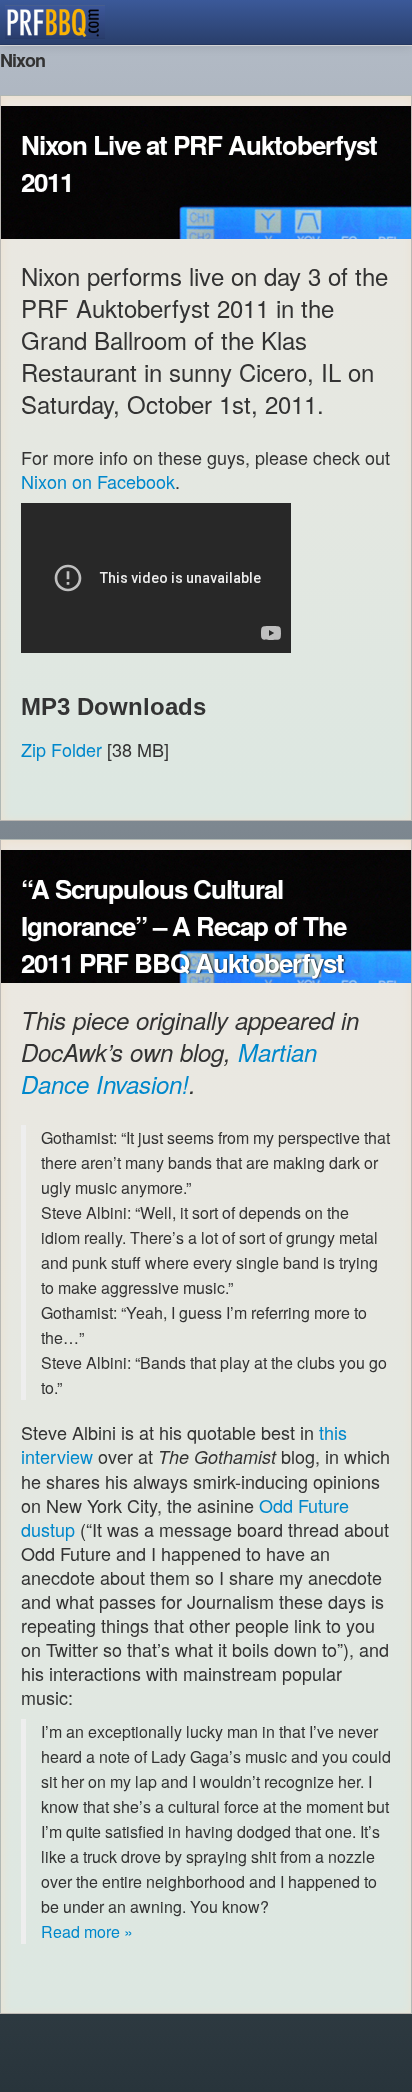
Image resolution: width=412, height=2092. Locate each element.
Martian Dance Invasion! (169, 1068)
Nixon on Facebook (98, 481)
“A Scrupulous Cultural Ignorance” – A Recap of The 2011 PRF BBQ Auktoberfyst (183, 925)
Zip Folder (61, 749)
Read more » (87, 1931)
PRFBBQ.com (55, 22)
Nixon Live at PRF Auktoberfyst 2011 (199, 163)
